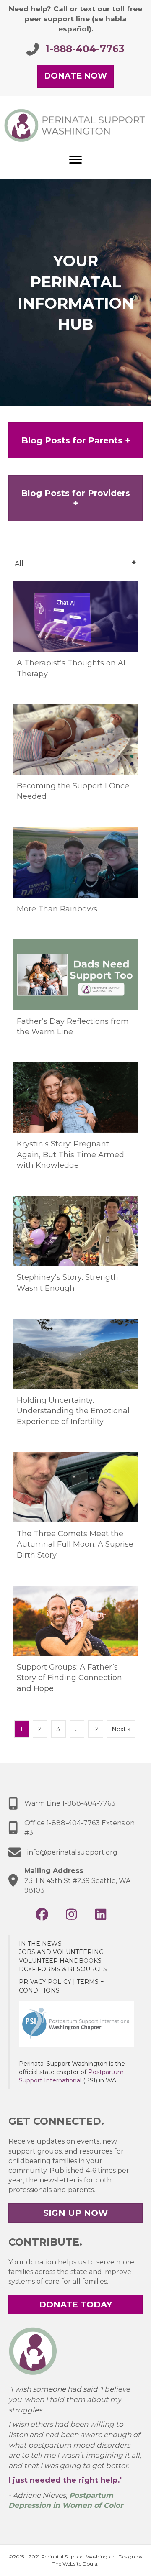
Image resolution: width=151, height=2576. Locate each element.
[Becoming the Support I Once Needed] (75, 761)
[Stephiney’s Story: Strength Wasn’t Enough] (75, 1253)
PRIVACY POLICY (45, 1982)
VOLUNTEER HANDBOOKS (60, 1961)
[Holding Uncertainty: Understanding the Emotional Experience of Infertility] (75, 1381)
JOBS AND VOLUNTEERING (61, 1952)
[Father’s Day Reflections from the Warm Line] (75, 996)
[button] (42, 1914)
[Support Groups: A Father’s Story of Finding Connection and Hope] (75, 1648)
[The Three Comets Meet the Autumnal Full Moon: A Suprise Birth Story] (75, 1514)
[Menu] (75, 160)
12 (96, 1729)
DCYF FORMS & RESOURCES (63, 1969)
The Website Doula (75, 2564)
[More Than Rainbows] (75, 879)
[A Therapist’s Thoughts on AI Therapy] (75, 638)
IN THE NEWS (40, 1944)
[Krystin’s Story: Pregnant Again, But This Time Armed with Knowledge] (75, 1125)
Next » (121, 1729)
